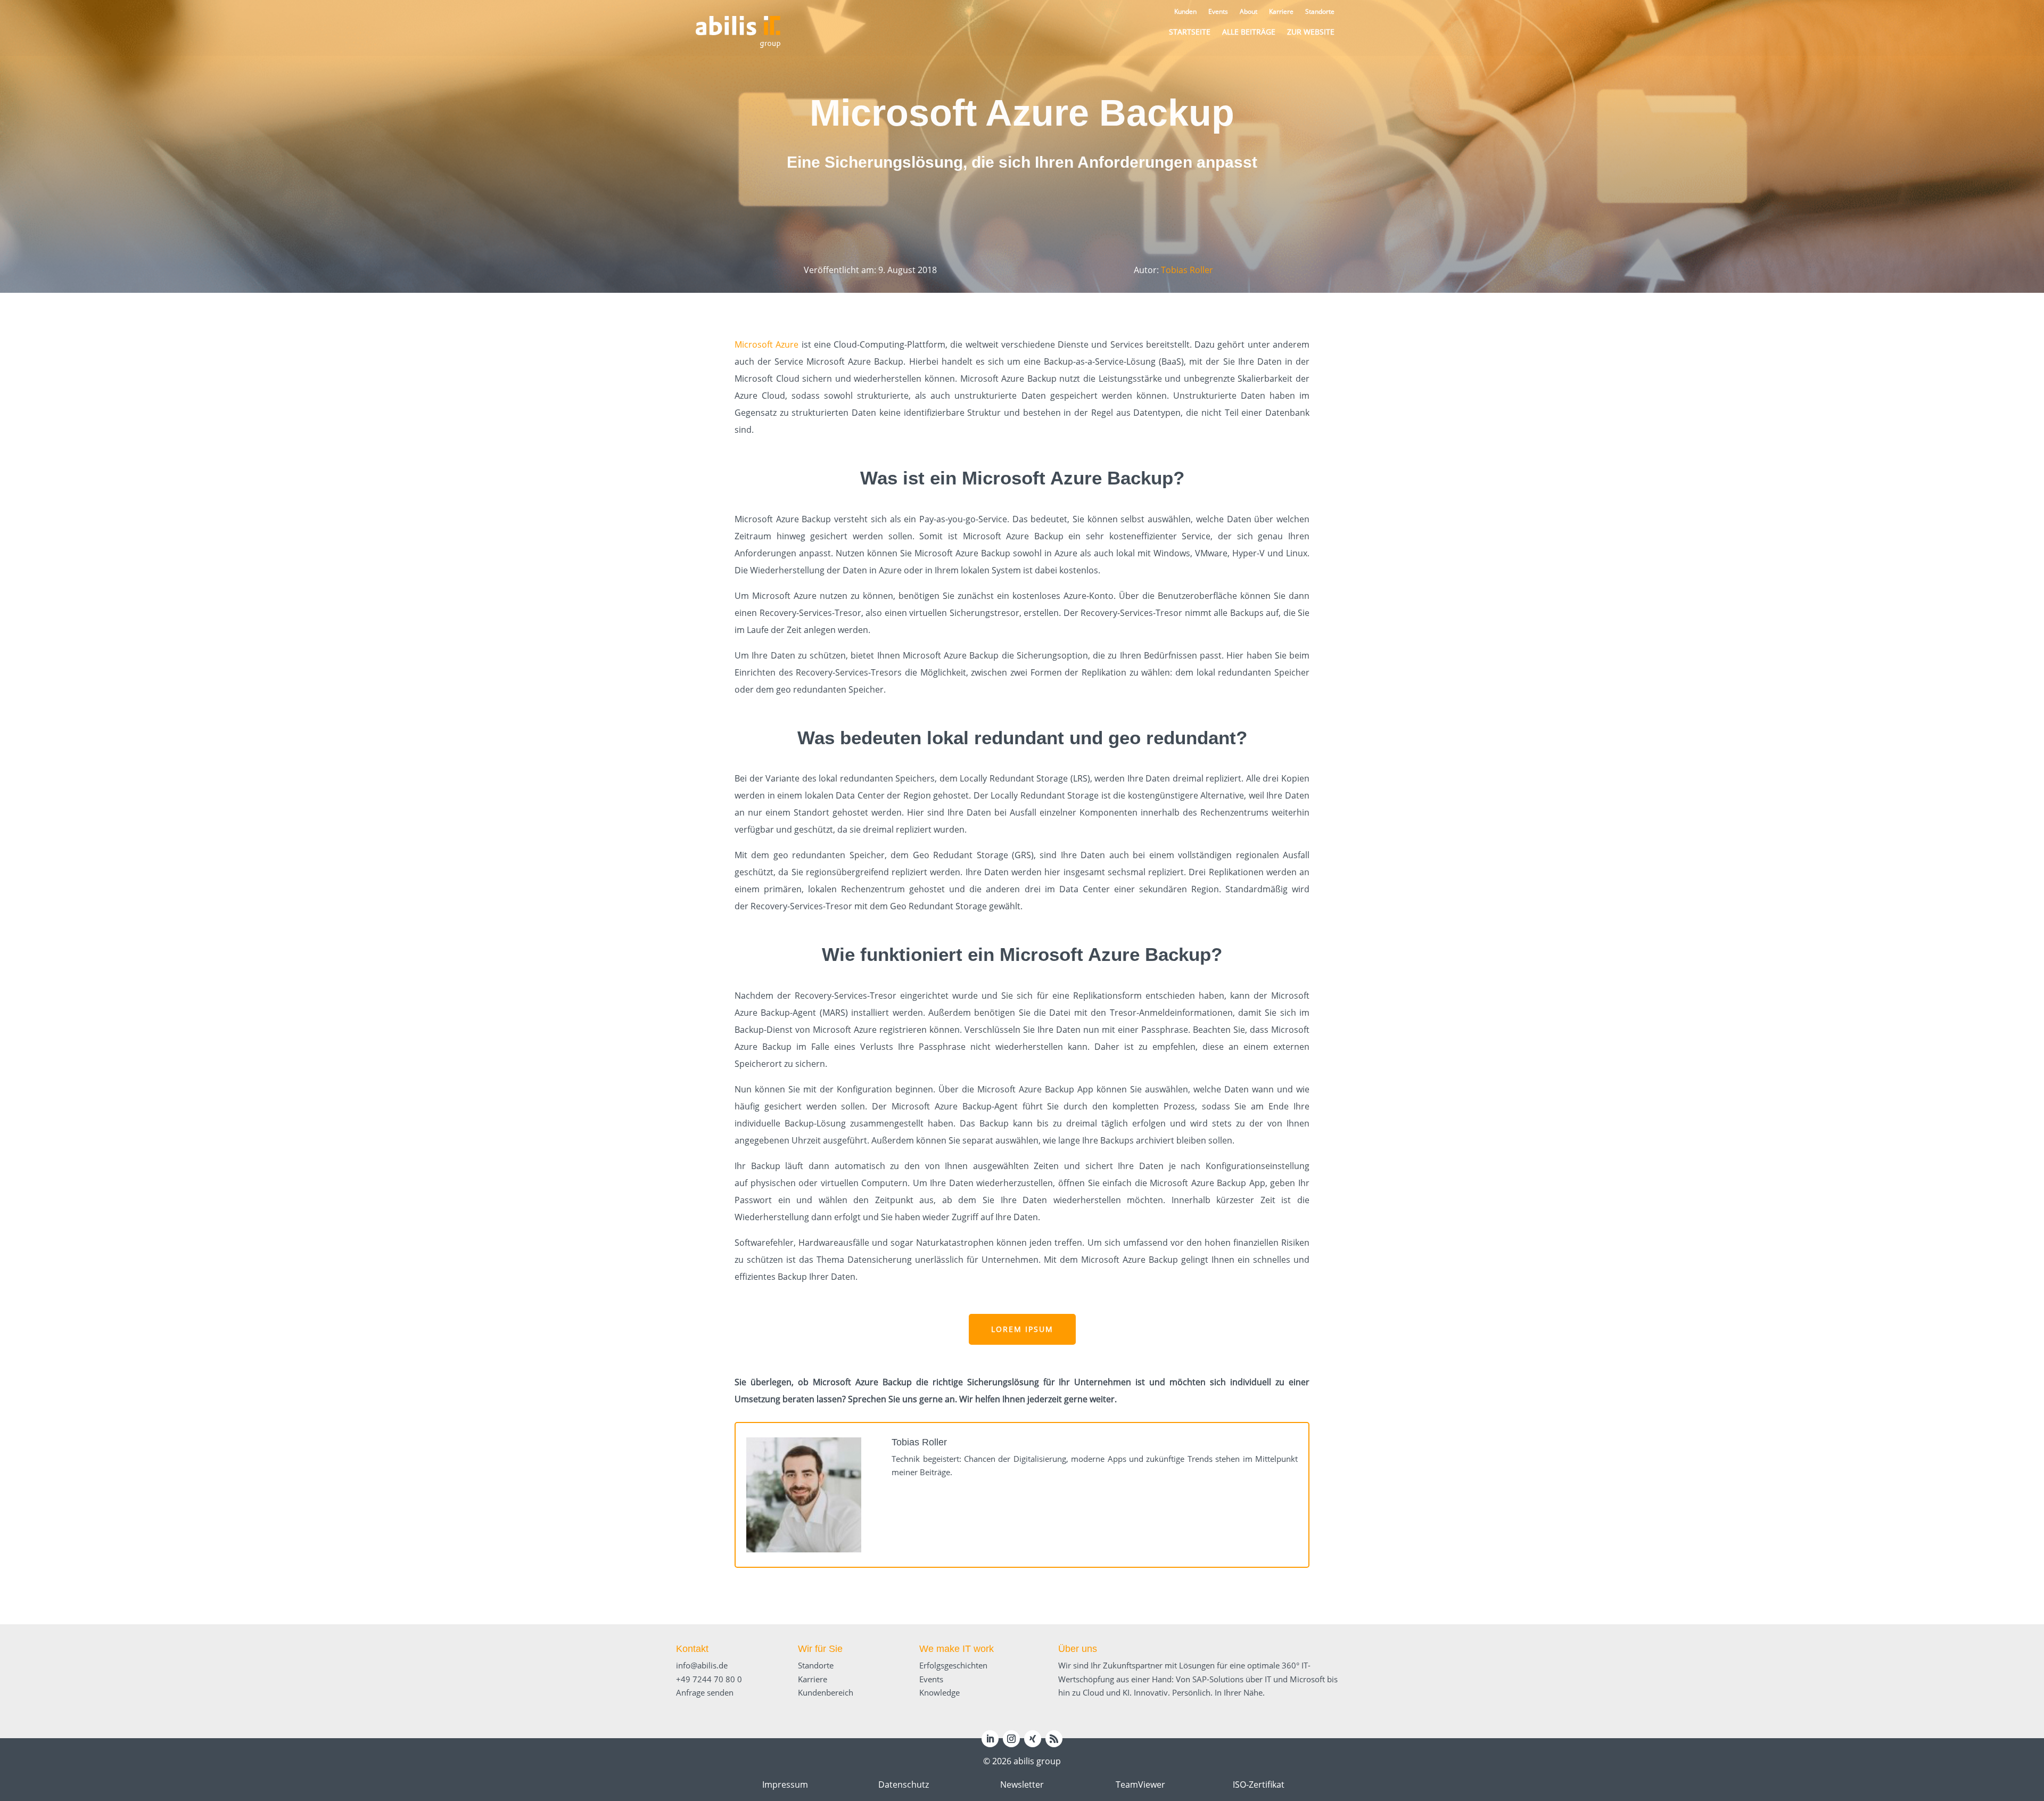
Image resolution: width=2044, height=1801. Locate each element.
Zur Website (1311, 32)
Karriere (813, 1679)
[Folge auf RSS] (1054, 1739)
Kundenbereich (826, 1692)
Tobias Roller (1187, 270)
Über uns (1078, 1649)
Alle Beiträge (1249, 32)
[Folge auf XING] (1033, 1739)
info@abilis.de (702, 1665)
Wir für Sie (820, 1649)
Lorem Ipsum (1022, 1329)
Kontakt (692, 1649)
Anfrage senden (705, 1692)
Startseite (1190, 32)
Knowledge (939, 1692)
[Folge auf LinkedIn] (990, 1739)
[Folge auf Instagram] (1011, 1739)
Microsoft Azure (767, 344)
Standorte (816, 1665)
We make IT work (957, 1649)
